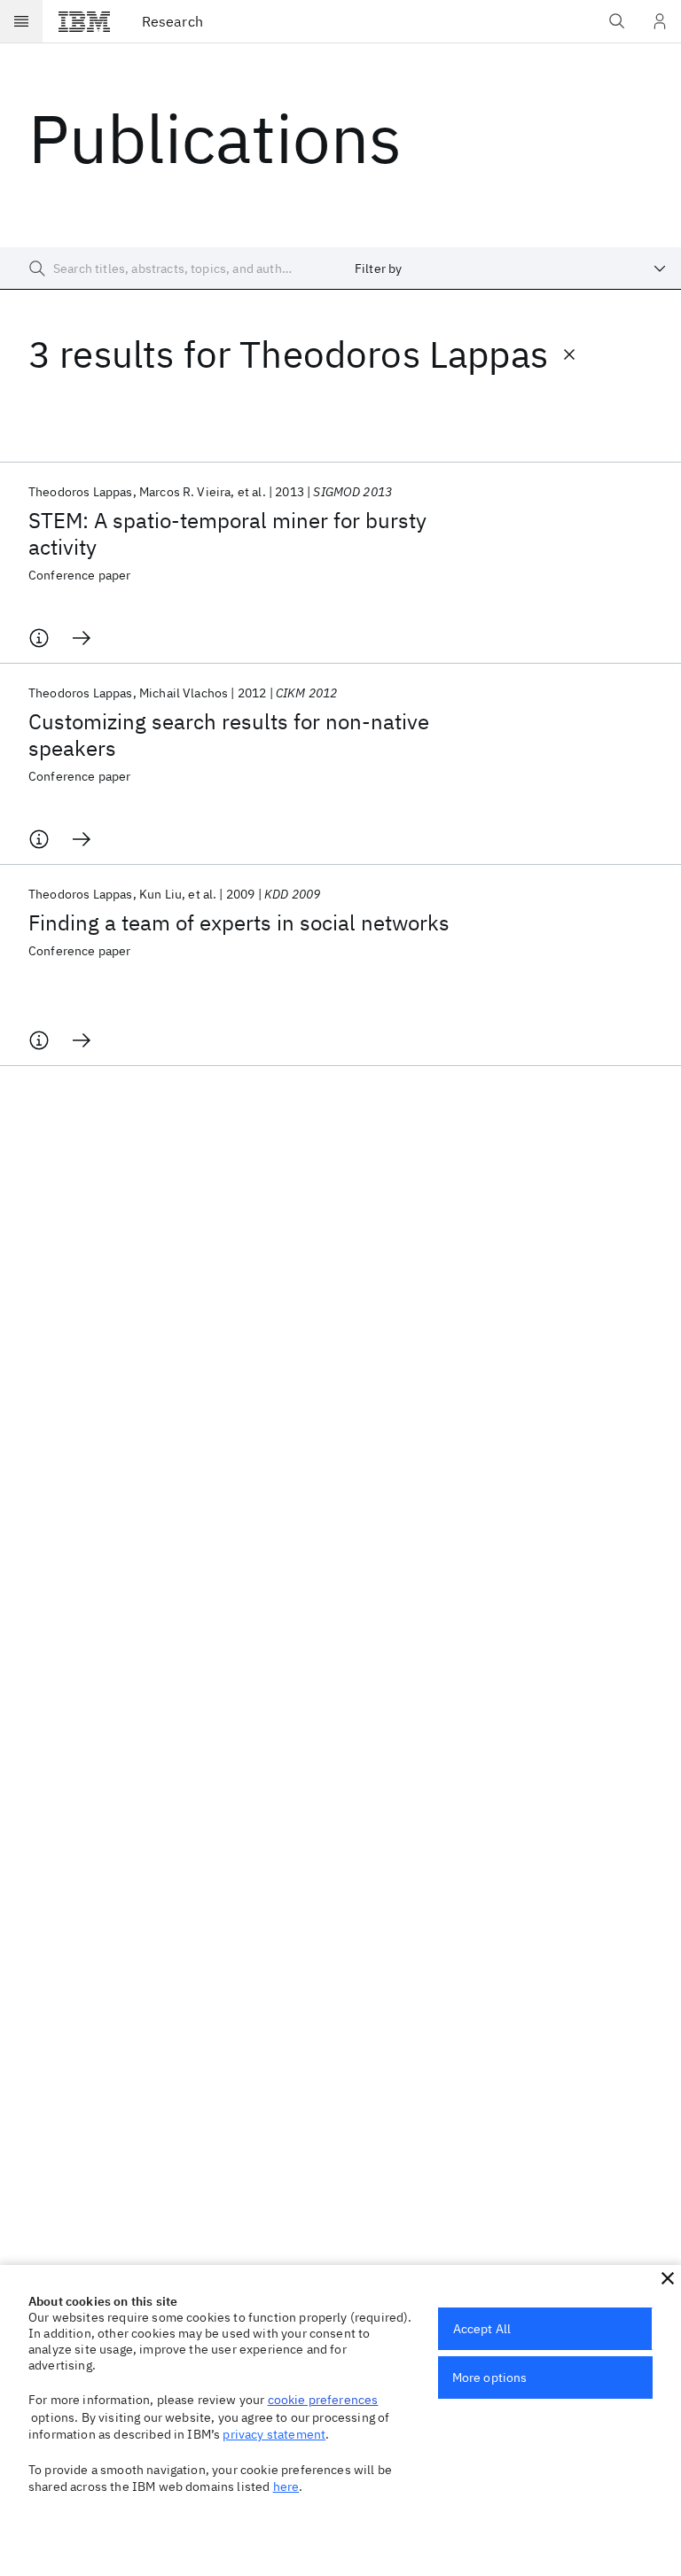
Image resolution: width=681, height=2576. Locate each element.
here (286, 2487)
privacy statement (274, 2434)
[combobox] (511, 268)
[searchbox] (170, 268)
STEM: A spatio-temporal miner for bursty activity (227, 533)
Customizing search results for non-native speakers (229, 735)
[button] (668, 2278)
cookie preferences (323, 2400)
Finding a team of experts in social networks (239, 922)
